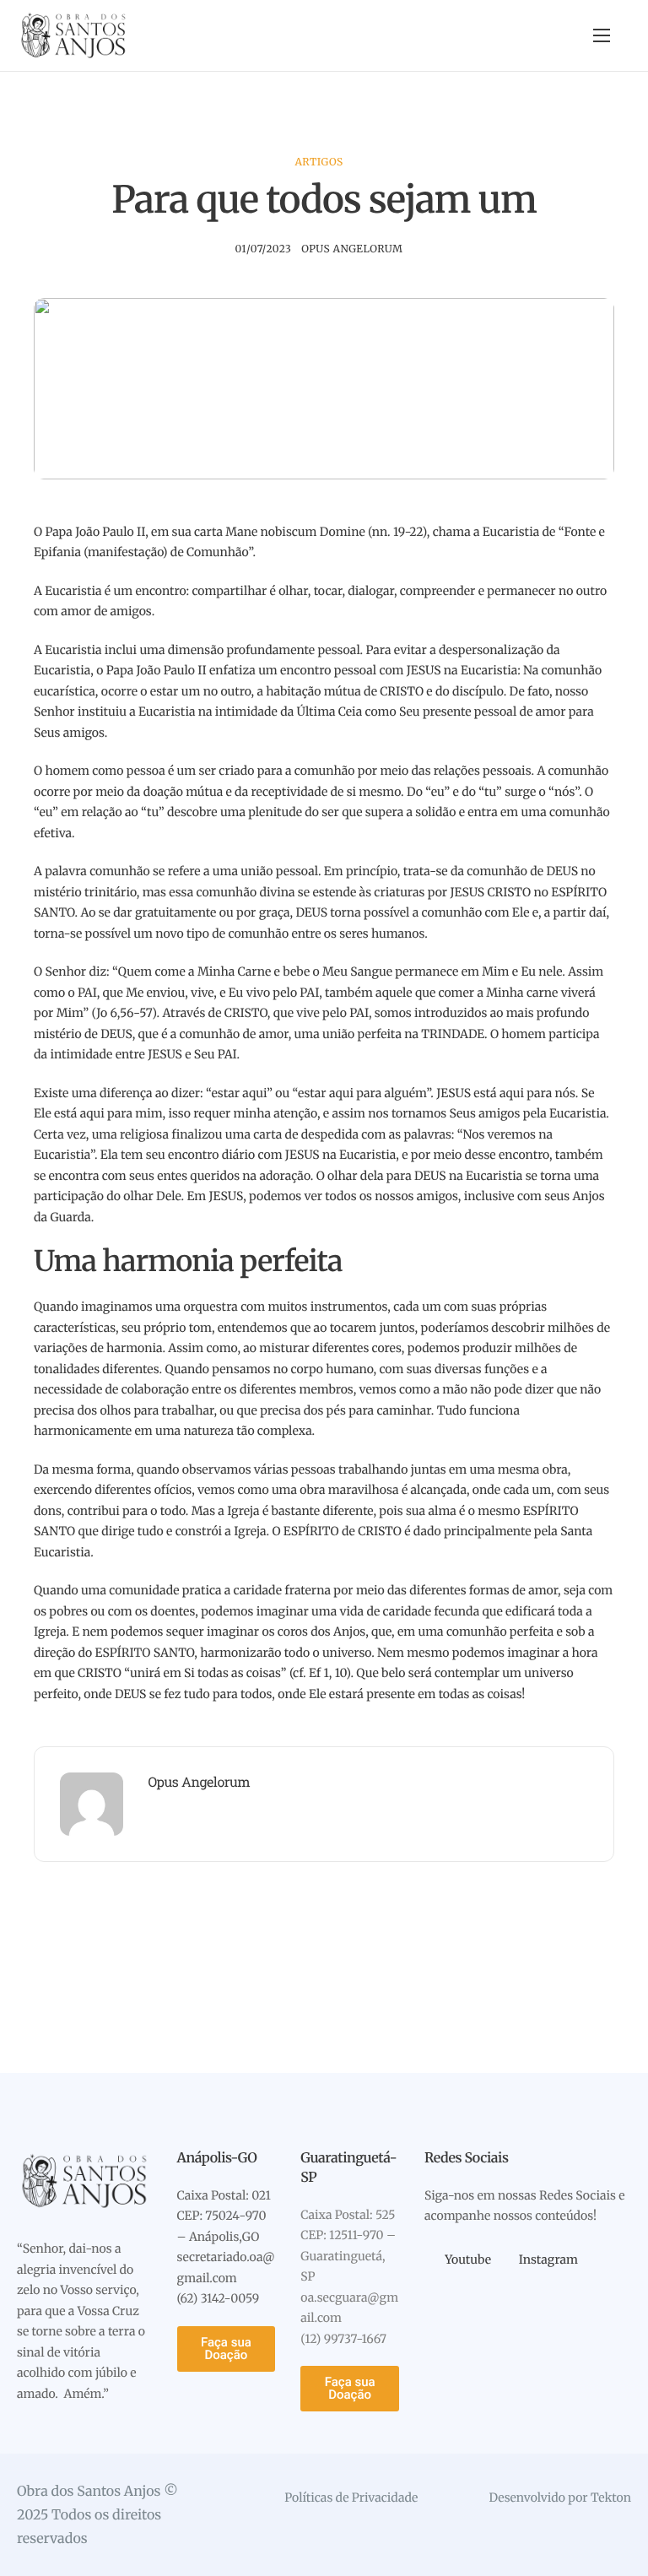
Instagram (547, 2259)
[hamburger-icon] (602, 35)
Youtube (467, 2259)
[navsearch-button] (570, 36)
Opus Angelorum (352, 249)
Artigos (319, 162)
